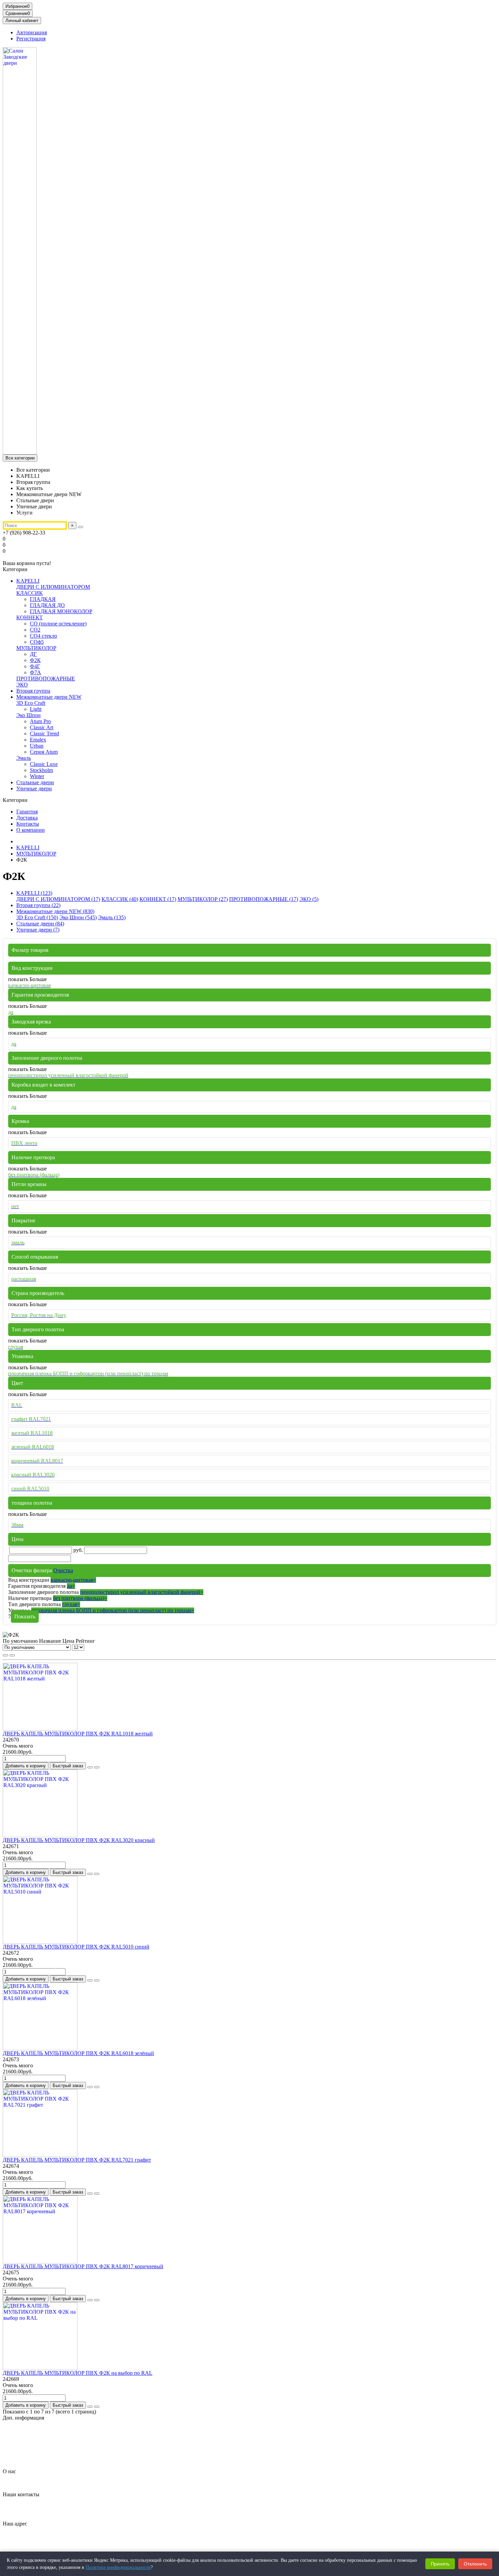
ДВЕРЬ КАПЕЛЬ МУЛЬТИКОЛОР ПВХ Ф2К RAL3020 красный (79, 1840)
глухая (71, 1604)
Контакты (28, 824)
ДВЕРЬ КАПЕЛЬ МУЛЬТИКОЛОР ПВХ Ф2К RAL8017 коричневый (83, 2266)
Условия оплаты (35, 2460)
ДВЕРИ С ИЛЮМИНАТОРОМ (53, 587)
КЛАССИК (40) (120, 899)
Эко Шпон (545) (78, 917)
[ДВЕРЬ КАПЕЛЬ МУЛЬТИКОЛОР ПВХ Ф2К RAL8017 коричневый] (40, 2262)
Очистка (63, 1570)
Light (36, 709)
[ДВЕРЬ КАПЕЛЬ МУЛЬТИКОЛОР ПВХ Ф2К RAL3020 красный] (40, 1835)
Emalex (38, 740)
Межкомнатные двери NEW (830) (55, 911)
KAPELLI (28, 581)
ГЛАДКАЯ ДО (47, 605)
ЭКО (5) (309, 899)
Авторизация (32, 32)
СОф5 (37, 642)
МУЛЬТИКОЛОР (36, 648)
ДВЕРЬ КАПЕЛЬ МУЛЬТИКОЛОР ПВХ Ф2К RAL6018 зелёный (78, 2053)
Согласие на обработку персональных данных (70, 2448)
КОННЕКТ (30, 617)
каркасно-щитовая (73, 1580)
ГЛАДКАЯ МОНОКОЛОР (61, 611)
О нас (9, 2471)
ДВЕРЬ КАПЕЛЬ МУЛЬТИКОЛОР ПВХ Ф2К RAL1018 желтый (78, 1734)
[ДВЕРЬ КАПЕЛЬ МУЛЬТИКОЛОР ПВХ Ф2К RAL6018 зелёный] (40, 2048)
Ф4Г (35, 666)
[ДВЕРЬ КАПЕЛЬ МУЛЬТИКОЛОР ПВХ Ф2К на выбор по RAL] (40, 2368)
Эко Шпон (29, 715)
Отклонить (475, 2564)
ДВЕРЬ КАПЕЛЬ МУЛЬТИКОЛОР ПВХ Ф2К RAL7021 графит (77, 2160)
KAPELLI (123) (34, 893)
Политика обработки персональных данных (67, 2441)
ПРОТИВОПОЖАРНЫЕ (46, 679)
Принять (440, 2564)
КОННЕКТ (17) (158, 899)
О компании (31, 830)
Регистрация (31, 39)
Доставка (27, 818)
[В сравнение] (97, 1767)
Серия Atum (44, 752)
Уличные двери (34, 788)
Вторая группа (33, 691)
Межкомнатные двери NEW (49, 697)
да (71, 1586)
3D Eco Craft (31, 703)
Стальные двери (35, 782)
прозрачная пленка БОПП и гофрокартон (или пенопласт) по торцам (113, 1610)
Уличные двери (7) (38, 930)
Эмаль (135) (112, 917)
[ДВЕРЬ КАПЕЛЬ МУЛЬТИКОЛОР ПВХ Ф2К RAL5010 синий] (40, 1942)
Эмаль (24, 758)
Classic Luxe (44, 764)
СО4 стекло (43, 636)
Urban (37, 746)
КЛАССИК (30, 593)
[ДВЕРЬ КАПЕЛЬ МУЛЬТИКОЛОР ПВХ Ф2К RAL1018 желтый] (40, 1729)
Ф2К (35, 660)
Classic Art (42, 727)
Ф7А (35, 672)
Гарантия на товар (38, 2429)
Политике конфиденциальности (118, 2567)
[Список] (12, 1655)
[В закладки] (90, 1767)
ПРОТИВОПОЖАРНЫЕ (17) (264, 899)
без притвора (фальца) (80, 1598)
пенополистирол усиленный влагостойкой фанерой (142, 1592)
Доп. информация (23, 2418)
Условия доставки (37, 2454)
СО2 (35, 630)
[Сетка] (5, 1655)
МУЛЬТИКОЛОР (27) (203, 899)
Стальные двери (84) (40, 924)
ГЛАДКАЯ (43, 599)
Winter (37, 776)
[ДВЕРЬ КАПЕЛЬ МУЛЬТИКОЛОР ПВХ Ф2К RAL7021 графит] (40, 2155)
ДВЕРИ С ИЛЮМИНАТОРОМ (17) (58, 899)
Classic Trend (44, 734)
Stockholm (41, 770)
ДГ (33, 654)
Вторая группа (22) (38, 905)
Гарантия (27, 812)
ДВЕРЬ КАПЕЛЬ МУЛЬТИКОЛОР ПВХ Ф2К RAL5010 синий (76, 1947)
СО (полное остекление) (58, 624)
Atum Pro (40, 721)
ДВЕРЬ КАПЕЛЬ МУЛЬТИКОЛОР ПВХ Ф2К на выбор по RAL (78, 2373)
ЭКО (22, 685)
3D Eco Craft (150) (37, 917)
